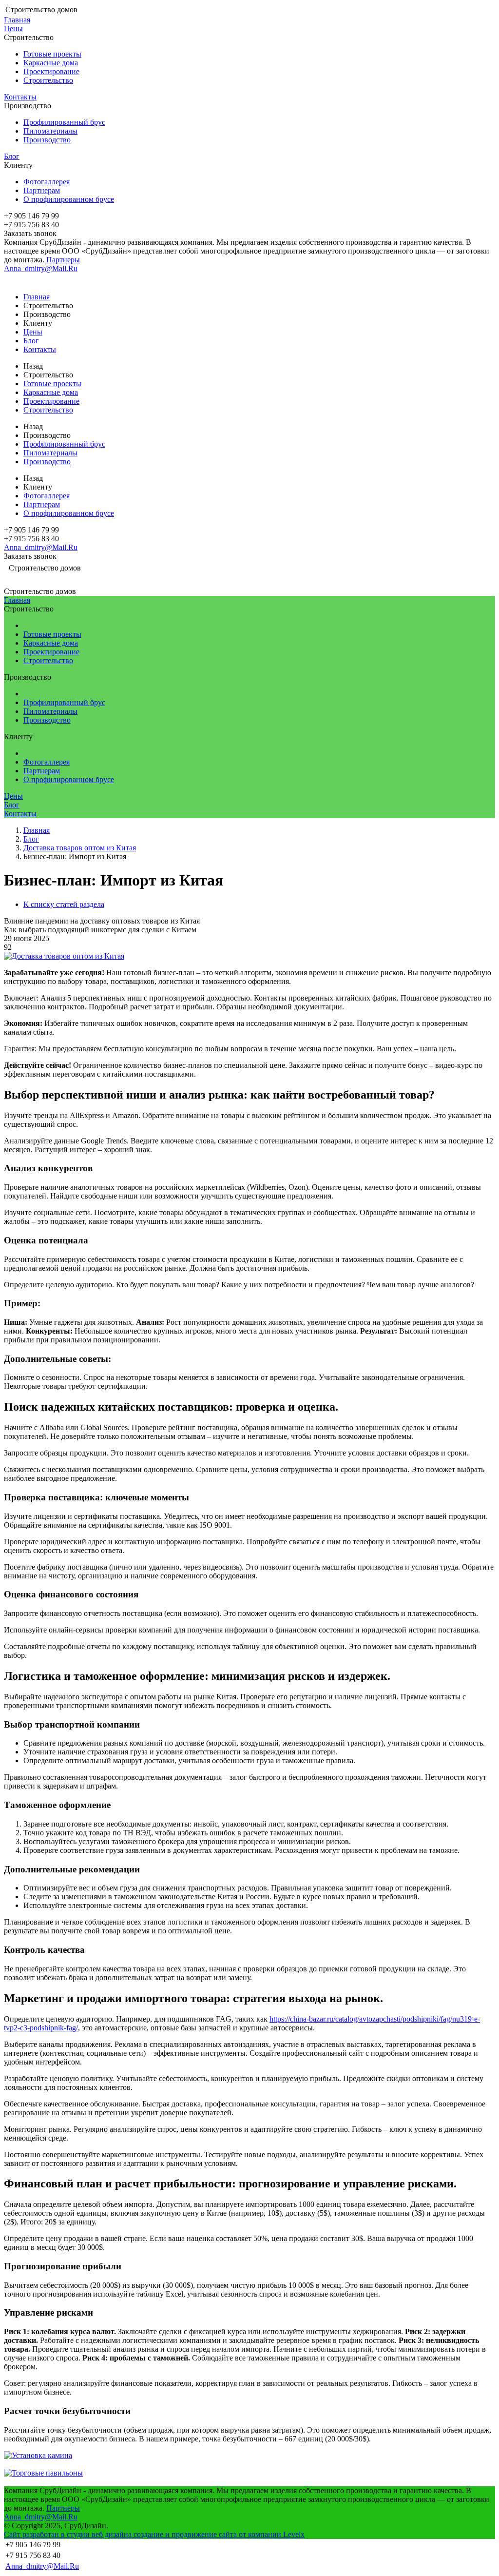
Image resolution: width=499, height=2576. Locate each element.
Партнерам (42, 190)
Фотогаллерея (47, 182)
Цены (13, 29)
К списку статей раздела (64, 904)
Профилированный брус (64, 122)
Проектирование (51, 71)
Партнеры (63, 260)
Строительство (48, 80)
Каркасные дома (51, 63)
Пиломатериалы (50, 131)
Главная (17, 20)
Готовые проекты (52, 54)
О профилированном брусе (69, 199)
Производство (47, 140)
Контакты (20, 97)
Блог (12, 156)
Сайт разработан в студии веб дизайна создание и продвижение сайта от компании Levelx (154, 2534)
